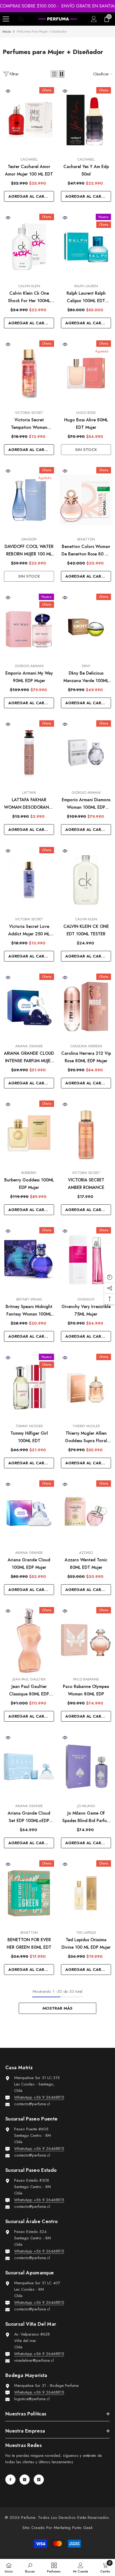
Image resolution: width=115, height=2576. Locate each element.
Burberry (29, 1173)
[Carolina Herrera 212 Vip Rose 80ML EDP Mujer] (86, 1006)
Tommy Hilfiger (29, 1426)
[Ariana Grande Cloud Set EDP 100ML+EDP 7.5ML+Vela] (29, 1766)
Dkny (86, 666)
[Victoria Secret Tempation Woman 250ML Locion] (29, 373)
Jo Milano (86, 1806)
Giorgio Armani (29, 666)
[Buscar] (21, 19)
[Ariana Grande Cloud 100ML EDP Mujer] (29, 1513)
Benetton (86, 539)
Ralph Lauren (86, 286)
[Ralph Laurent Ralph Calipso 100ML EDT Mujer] (86, 247)
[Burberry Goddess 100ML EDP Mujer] (29, 1133)
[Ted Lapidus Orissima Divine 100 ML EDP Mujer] (86, 1893)
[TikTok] (39, 2480)
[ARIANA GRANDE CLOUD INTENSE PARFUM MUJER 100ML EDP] (29, 1006)
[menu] (6, 19)
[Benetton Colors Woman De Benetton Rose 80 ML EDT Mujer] (86, 500)
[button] (54, 74)
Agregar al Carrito (31, 196)
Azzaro (86, 1553)
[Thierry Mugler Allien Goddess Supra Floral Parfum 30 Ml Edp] (86, 1387)
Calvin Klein (29, 286)
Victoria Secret (29, 413)
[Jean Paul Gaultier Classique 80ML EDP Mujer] (29, 1640)
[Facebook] (10, 2480)
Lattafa (29, 793)
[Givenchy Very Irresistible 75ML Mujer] (86, 1260)
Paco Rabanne (86, 1679)
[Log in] (94, 19)
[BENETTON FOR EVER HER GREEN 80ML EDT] (29, 1893)
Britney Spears (29, 1299)
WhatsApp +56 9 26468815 (39, 2097)
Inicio (7, 31)
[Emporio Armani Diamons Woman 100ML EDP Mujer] (86, 753)
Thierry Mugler (86, 1426)
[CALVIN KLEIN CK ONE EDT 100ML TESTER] (86, 880)
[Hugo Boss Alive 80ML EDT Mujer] (86, 373)
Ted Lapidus (86, 1933)
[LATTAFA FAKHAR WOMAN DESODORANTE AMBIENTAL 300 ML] (29, 753)
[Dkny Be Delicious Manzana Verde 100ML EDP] (86, 627)
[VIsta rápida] (8, 91)
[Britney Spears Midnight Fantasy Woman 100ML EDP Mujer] (29, 1260)
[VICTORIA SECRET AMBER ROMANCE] (86, 1133)
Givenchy (86, 1299)
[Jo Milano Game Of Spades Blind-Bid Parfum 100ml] (86, 1766)
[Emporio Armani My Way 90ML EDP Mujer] (29, 627)
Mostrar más (57, 2008)
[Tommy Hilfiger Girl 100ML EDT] (29, 1387)
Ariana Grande (29, 1046)
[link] (30, 2567)
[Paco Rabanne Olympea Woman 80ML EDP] (86, 1640)
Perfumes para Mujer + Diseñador (42, 31)
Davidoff (29, 539)
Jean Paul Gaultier (29, 1679)
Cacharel (29, 159)
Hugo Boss (86, 413)
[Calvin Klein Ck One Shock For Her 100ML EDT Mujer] (29, 247)
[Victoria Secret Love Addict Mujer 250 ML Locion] (29, 880)
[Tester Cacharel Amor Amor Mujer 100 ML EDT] (29, 120)
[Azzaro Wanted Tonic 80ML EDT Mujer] (86, 1513)
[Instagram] (25, 2480)
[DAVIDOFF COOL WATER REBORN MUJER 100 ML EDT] (29, 500)
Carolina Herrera (86, 1046)
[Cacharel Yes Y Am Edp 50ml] (86, 120)
